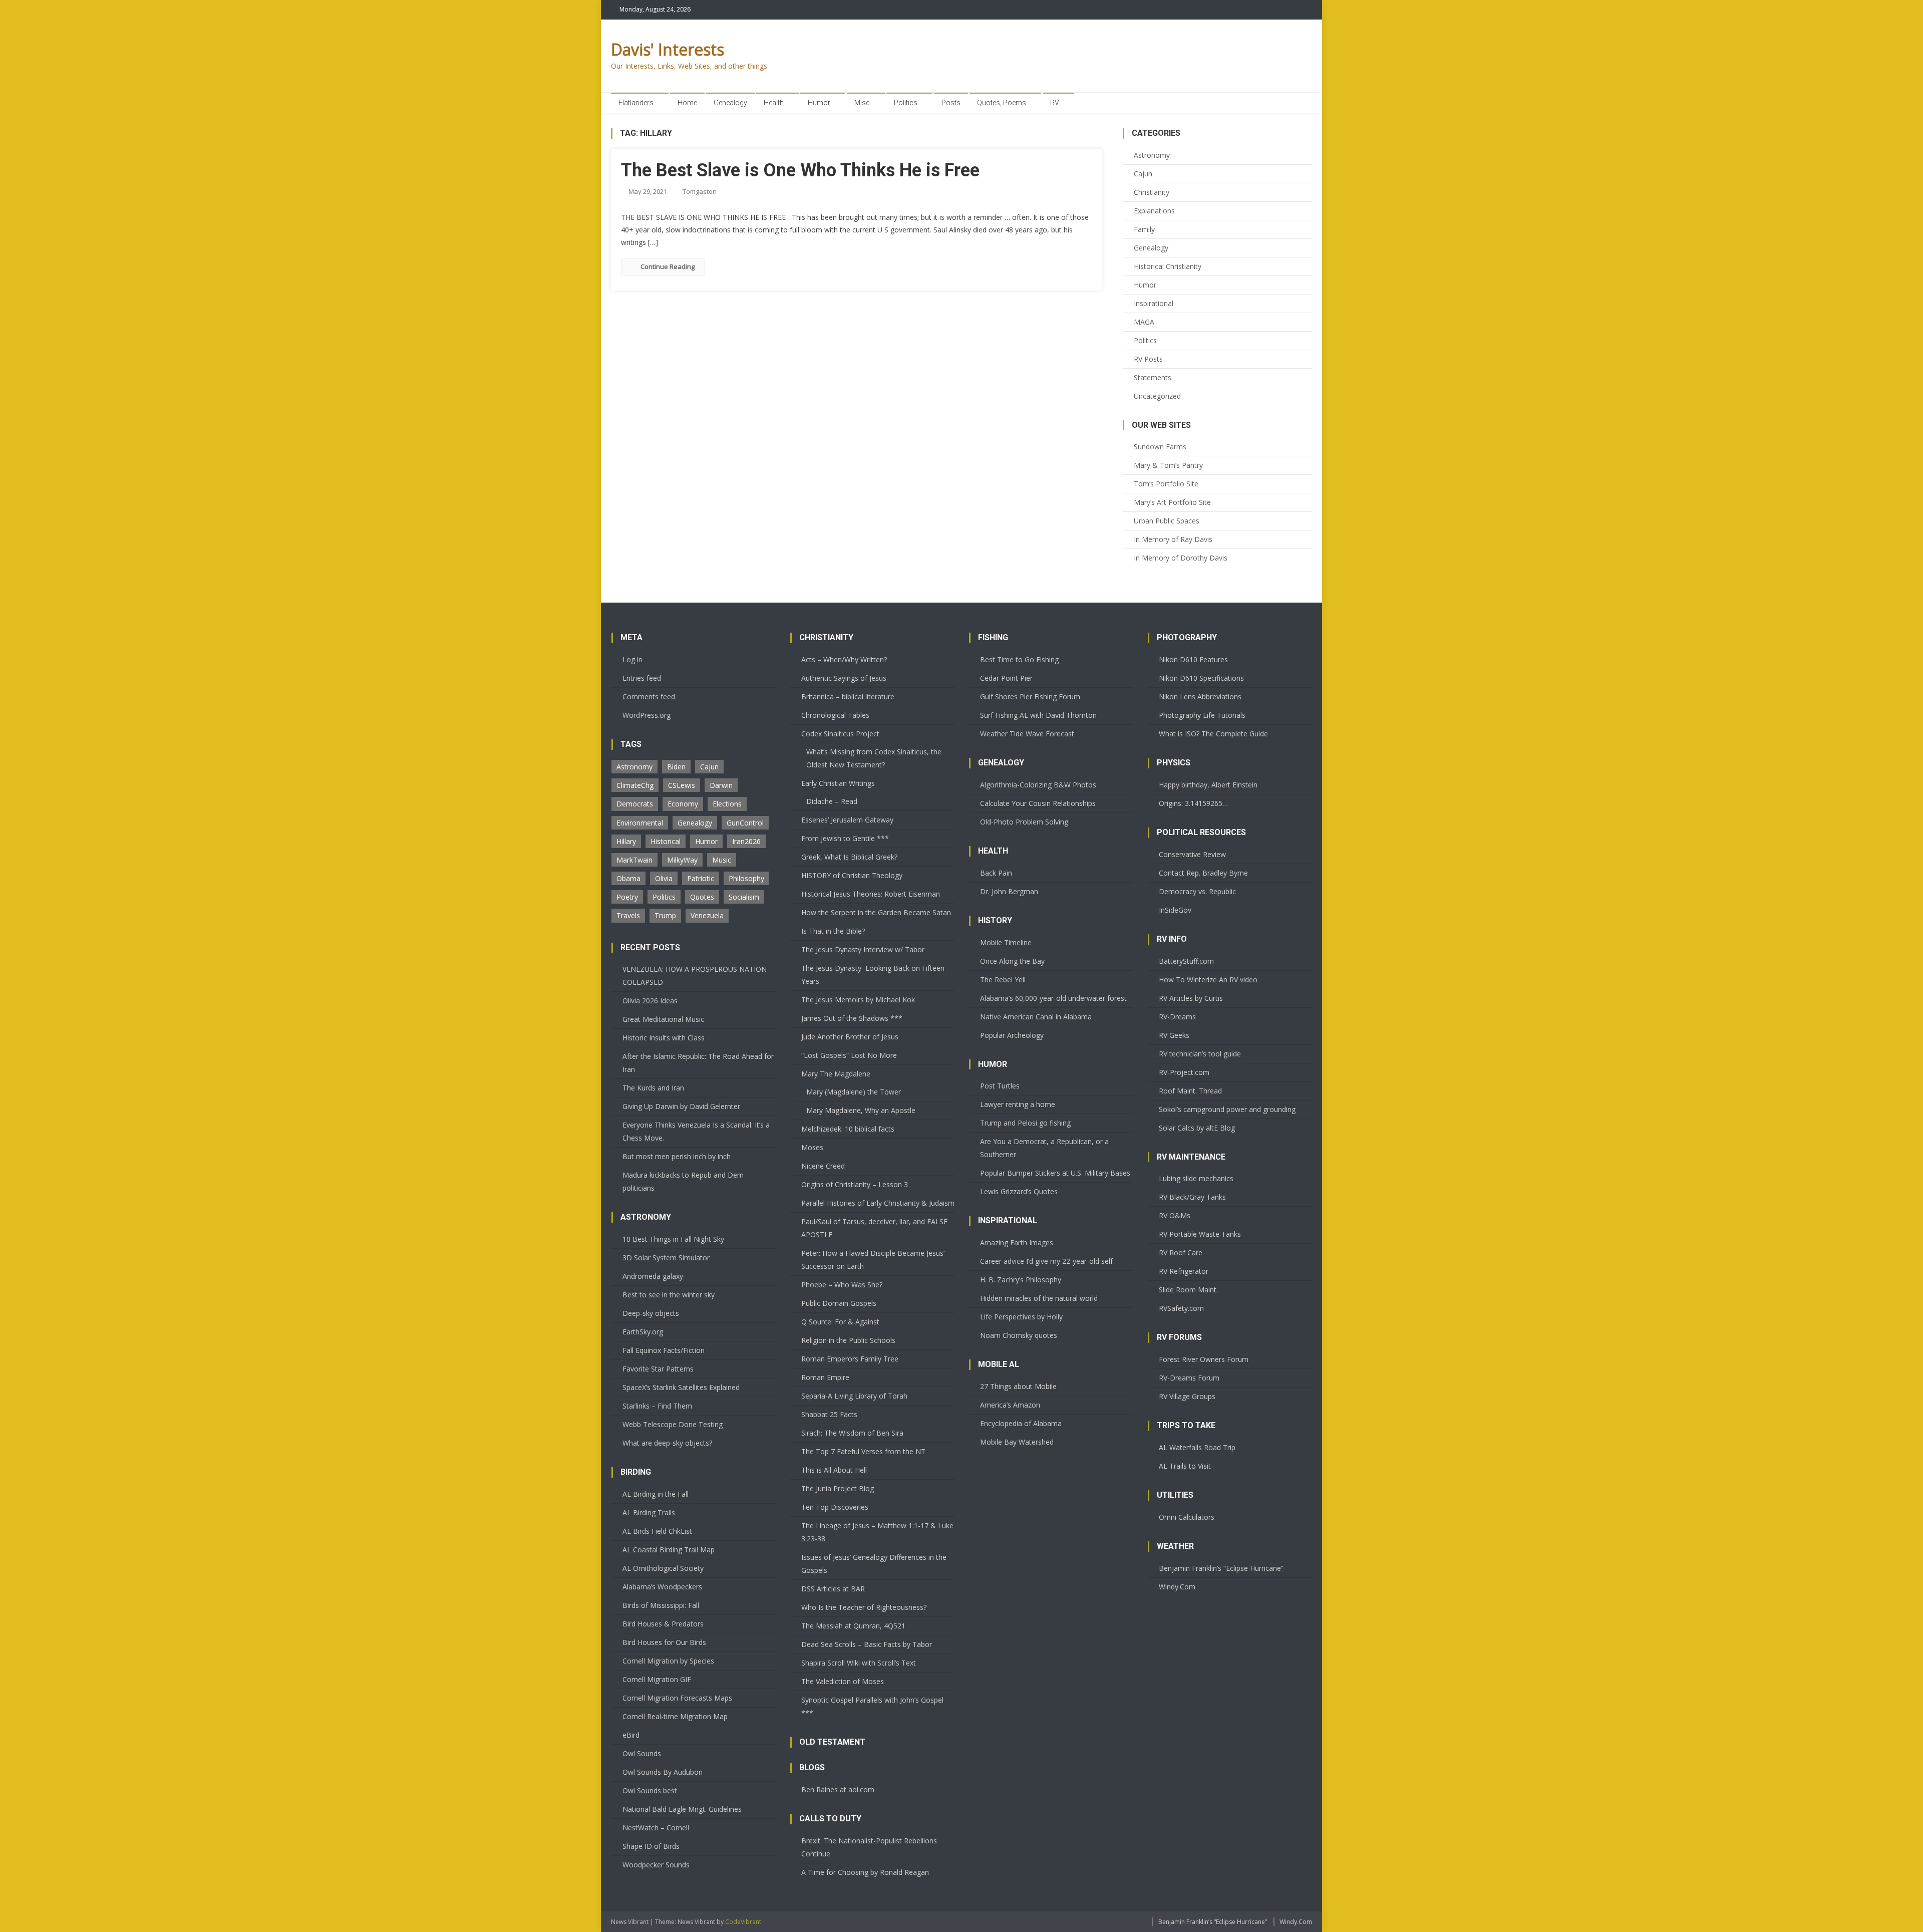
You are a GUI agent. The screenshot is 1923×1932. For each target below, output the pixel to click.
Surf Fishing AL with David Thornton (1038, 715)
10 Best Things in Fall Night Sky (673, 1239)
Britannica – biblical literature (848, 697)
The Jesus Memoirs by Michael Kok (858, 1000)
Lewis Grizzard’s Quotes (1019, 1191)
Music (722, 860)
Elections (727, 804)
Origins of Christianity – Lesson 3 (855, 1184)
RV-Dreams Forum (1189, 1378)
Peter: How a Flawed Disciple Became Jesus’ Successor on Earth (873, 1260)
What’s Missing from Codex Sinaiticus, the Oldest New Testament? (874, 758)
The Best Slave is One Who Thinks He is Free (800, 170)
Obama (628, 878)
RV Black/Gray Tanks (1192, 1197)
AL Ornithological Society (663, 1568)
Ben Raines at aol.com (838, 1789)
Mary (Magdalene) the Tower (854, 1092)
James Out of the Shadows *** (852, 1018)
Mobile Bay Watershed (1017, 1442)
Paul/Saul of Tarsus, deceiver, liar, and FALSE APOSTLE (874, 1228)
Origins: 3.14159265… (1193, 803)
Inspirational (1154, 303)
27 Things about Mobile (1018, 1386)
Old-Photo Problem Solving (1024, 822)
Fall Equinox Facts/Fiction (664, 1350)
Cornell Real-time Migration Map (675, 1716)
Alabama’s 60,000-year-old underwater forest (1053, 998)
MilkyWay (682, 860)
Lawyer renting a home (1018, 1104)
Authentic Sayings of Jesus (844, 678)
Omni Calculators (1187, 1517)
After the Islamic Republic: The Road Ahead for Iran (698, 1063)
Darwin (721, 785)
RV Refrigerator (1184, 1271)
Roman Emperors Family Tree (850, 1359)
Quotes (702, 897)
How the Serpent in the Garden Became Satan (876, 912)
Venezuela (707, 915)
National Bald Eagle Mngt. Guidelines (682, 1809)
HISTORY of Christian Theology (852, 875)
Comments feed (649, 697)
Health (774, 103)
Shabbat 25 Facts (829, 1414)
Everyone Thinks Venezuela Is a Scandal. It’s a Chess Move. (696, 1131)
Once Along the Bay (1012, 961)
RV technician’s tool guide (1200, 1054)
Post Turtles (1000, 1086)
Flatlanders (636, 103)
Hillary (626, 841)
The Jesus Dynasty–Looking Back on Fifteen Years (873, 975)
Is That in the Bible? (833, 931)
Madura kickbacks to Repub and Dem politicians (683, 1181)
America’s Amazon (1010, 1405)
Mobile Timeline (1006, 942)
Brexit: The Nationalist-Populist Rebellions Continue (869, 1847)
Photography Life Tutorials (1202, 715)
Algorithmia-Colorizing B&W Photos (1038, 785)
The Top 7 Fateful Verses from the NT (863, 1451)
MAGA (1144, 322)
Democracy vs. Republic (1197, 891)
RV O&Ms (1175, 1215)
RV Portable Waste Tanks (1200, 1234)
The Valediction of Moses (843, 1681)
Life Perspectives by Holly (1021, 1317)
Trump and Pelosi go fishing (1025, 1123)
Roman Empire (825, 1377)
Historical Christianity (1168, 266)
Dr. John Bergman (1009, 891)
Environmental (640, 823)
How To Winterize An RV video (1208, 980)
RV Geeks (1174, 1035)
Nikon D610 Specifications (1201, 678)
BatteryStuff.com (1186, 961)
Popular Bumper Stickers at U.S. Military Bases (1055, 1173)
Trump (665, 915)
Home (687, 103)
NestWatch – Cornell (656, 1828)
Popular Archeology (1012, 1035)
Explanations (1154, 211)
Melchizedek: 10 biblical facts (848, 1129)
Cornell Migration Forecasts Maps (677, 1698)
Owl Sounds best (650, 1790)
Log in (632, 659)
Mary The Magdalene (836, 1074)
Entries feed (642, 678)
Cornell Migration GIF (657, 1679)
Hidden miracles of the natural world (1039, 1298)
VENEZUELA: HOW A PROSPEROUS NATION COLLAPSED (695, 976)
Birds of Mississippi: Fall (661, 1605)
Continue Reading (668, 266)
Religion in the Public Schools (848, 1340)
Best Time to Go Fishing (1019, 659)
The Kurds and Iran (653, 1088)
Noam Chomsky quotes (1019, 1335)
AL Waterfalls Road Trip (1197, 1447)
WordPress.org (647, 715)
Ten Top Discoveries (835, 1507)
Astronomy (1152, 155)
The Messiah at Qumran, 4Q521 (853, 1626)
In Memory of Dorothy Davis (1181, 558)
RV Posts (1148, 359)
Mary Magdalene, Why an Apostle (861, 1110)
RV (1055, 103)
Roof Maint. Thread (1190, 1091)
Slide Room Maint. (1188, 1290)
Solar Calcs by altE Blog (1197, 1128)
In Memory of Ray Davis (1173, 539)
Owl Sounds (642, 1753)
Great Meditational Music (663, 1019)
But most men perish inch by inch (677, 1156)
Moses (812, 1147)
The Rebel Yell (1003, 980)
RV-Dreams (1177, 1017)
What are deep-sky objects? (667, 1443)
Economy (683, 804)
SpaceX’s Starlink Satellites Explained (681, 1387)
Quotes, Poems (1002, 103)
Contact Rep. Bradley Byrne (1203, 873)
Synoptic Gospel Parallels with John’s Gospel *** (872, 1706)
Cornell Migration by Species (668, 1661)
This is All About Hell (834, 1470)
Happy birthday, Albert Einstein (1208, 785)
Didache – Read (832, 801)
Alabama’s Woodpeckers (662, 1587)
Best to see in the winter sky (669, 1295)
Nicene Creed (823, 1166)
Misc (862, 103)
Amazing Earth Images (1017, 1243)
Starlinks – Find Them (657, 1406)
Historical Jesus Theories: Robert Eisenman (871, 894)
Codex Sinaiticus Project (840, 734)
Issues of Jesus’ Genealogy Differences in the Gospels (874, 1564)
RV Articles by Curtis (1191, 998)
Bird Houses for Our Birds (664, 1642)
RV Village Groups (1187, 1396)
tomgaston (700, 191)
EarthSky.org (643, 1332)
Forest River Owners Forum (1204, 1359)
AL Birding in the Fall (656, 1494)
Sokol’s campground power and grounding (1227, 1109)
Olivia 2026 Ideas (650, 1001)
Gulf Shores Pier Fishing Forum (1030, 697)
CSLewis (682, 785)
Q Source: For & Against (840, 1322)
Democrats (635, 804)
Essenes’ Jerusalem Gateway (847, 820)
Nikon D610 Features (1193, 659)
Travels (628, 915)
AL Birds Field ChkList (657, 1531)
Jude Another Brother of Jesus (850, 1037)
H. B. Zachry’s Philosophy (1021, 1280)
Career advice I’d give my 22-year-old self (1046, 1261)
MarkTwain (634, 860)
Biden (676, 767)
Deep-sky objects (651, 1313)
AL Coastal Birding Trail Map (669, 1550)
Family (1144, 229)
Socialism (744, 897)
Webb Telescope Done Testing (673, 1424)
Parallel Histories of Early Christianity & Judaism (878, 1203)
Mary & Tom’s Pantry (1168, 465)
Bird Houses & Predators (663, 1624)
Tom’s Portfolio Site (1166, 484)
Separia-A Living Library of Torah (854, 1396)
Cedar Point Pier (1006, 678)
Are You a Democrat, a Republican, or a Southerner (1044, 1148)
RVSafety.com (1181, 1308)
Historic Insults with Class (664, 1038)
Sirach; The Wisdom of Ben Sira (852, 1433)
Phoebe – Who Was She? (842, 1285)
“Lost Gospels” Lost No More (849, 1055)
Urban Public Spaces (1167, 521)
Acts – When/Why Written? (844, 659)
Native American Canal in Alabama (1036, 1017)
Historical (666, 841)
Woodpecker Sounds (656, 1865)
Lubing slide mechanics (1196, 1178)
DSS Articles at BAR (833, 1589)
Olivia (664, 878)
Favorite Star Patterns (658, 1369)
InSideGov (1175, 910)
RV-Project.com (1184, 1072)
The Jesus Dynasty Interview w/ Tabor (863, 949)
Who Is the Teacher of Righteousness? (864, 1607)
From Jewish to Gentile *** (845, 838)
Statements (1153, 377)
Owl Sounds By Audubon (663, 1772)
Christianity (1152, 192)
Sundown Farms (1160, 447)
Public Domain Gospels (839, 1303)
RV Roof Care (1181, 1253)
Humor (819, 103)
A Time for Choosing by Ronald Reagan (865, 1872)
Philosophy (746, 878)
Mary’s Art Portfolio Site (1172, 502)
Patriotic (701, 878)
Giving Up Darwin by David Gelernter (681, 1106)
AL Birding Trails (649, 1512)
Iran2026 (746, 841)
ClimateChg (635, 785)
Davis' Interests (668, 49)
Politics (906, 103)
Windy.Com (1177, 1587)
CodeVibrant (743, 1922)
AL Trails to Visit (1185, 1466)
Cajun (1143, 174)
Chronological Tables (835, 715)
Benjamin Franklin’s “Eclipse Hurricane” (1221, 1568)
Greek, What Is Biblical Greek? (849, 857)
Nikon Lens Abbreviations (1200, 697)
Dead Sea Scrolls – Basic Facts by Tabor (867, 1644)
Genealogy (730, 103)
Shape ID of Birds (651, 1846)
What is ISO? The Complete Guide (1213, 734)
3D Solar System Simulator (666, 1258)
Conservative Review (1192, 854)
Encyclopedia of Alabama (1021, 1423)
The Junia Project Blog (838, 1488)
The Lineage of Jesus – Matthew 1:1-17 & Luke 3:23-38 (877, 1532)
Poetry (627, 897)
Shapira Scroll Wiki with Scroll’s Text (859, 1663)
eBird (631, 1735)
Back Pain (996, 873)
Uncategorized (1157, 396)
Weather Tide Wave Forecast (1027, 734)
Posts (951, 103)
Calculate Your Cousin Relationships (1038, 803)
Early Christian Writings (838, 783)
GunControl (745, 823)
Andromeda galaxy (653, 1276)
